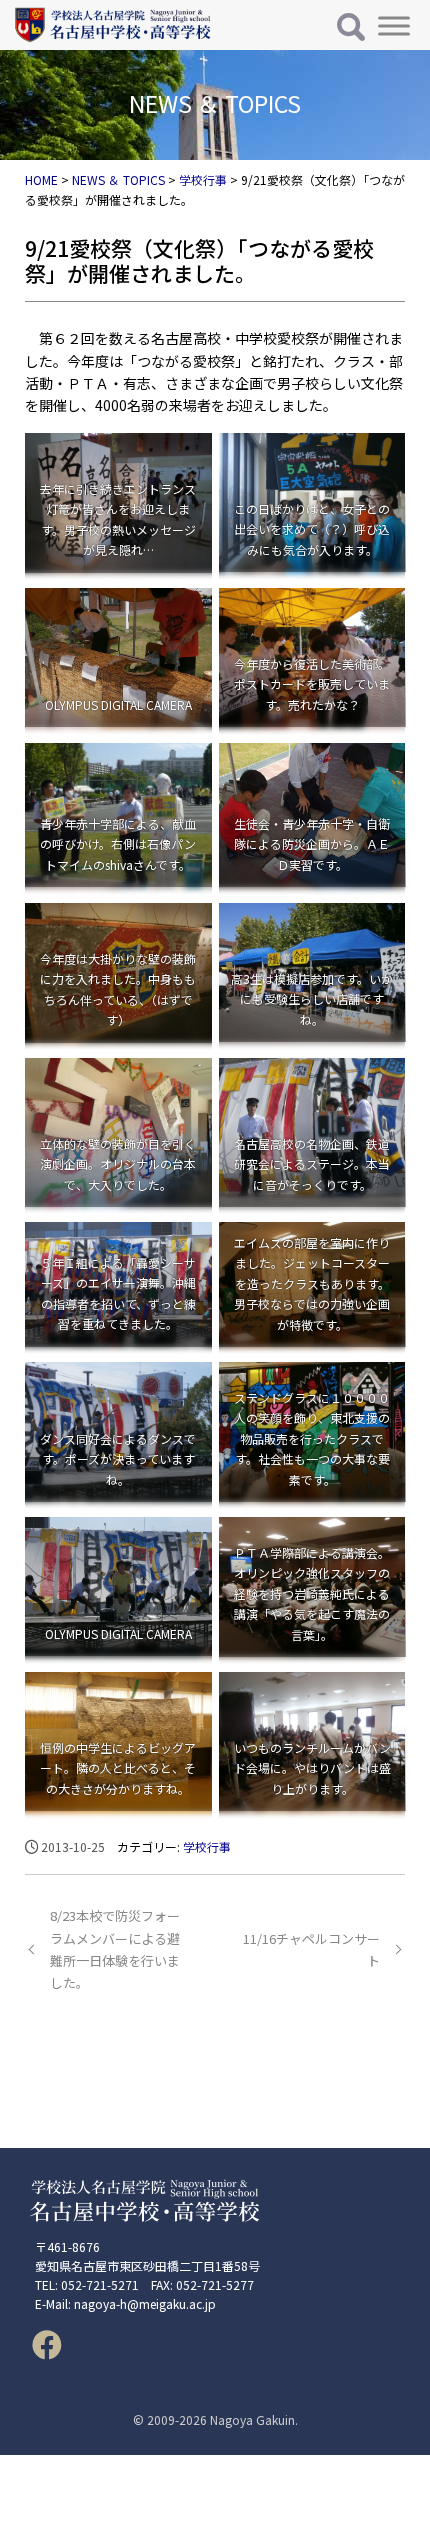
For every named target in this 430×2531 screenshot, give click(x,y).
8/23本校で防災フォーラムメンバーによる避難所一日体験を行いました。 (115, 1948)
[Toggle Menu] (394, 25)
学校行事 (207, 1846)
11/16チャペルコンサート (311, 1949)
